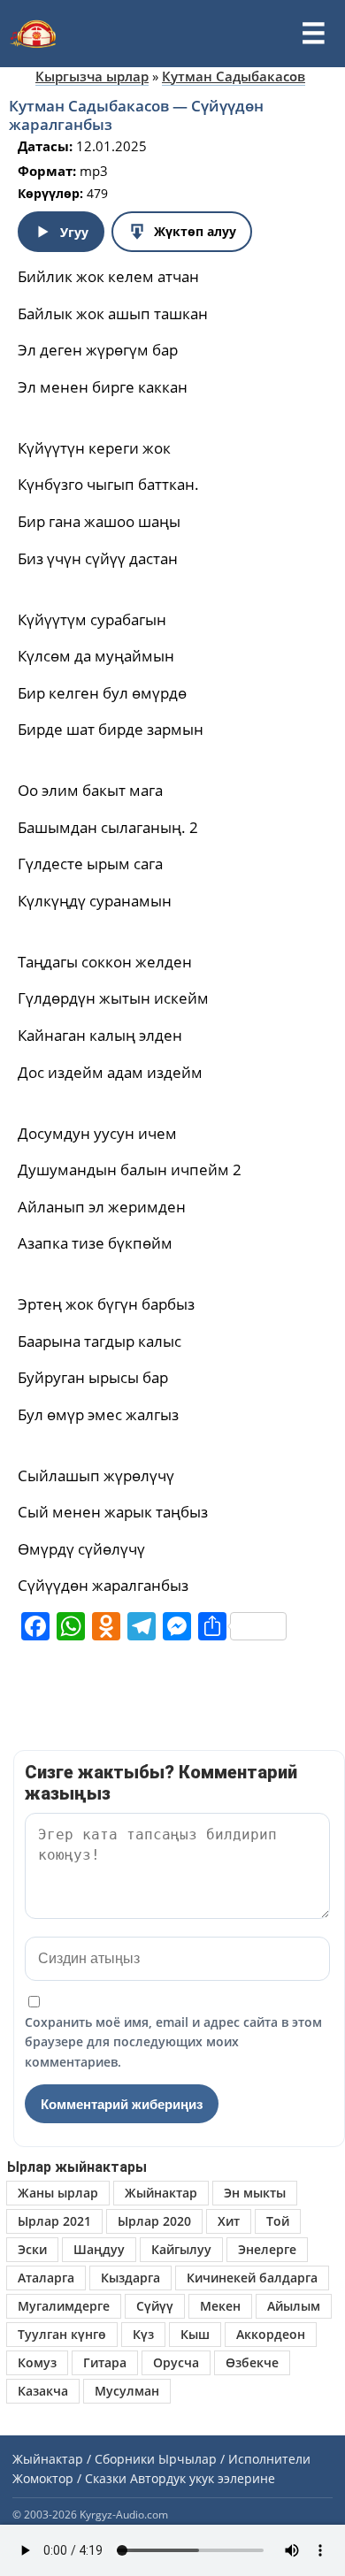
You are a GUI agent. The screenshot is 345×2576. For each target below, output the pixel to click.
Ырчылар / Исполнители (234, 2459)
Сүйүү (155, 2306)
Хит (229, 2221)
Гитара (105, 2362)
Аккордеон (271, 2334)
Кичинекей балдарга (252, 2278)
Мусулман (127, 2391)
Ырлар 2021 (54, 2221)
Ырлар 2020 (154, 2221)
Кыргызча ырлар (92, 76)
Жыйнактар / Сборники (84, 2459)
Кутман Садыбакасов (234, 76)
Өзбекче (252, 2362)
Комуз (37, 2362)
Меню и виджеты (313, 34)
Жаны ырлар (58, 2193)
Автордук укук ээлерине (203, 2478)
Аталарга (46, 2278)
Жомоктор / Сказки (69, 2478)
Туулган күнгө (62, 2334)
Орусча (176, 2362)
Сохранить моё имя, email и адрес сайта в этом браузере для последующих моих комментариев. (173, 2042)
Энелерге (267, 2249)
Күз (143, 2334)
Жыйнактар (161, 2193)
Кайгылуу (181, 2249)
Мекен (220, 2306)
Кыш (195, 2334)
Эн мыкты (255, 2193)
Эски (32, 2249)
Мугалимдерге (64, 2306)
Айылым (294, 2306)
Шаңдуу (99, 2249)
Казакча (43, 2391)
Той (278, 2221)
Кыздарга (130, 2278)
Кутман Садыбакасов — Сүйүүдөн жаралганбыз (136, 115)
